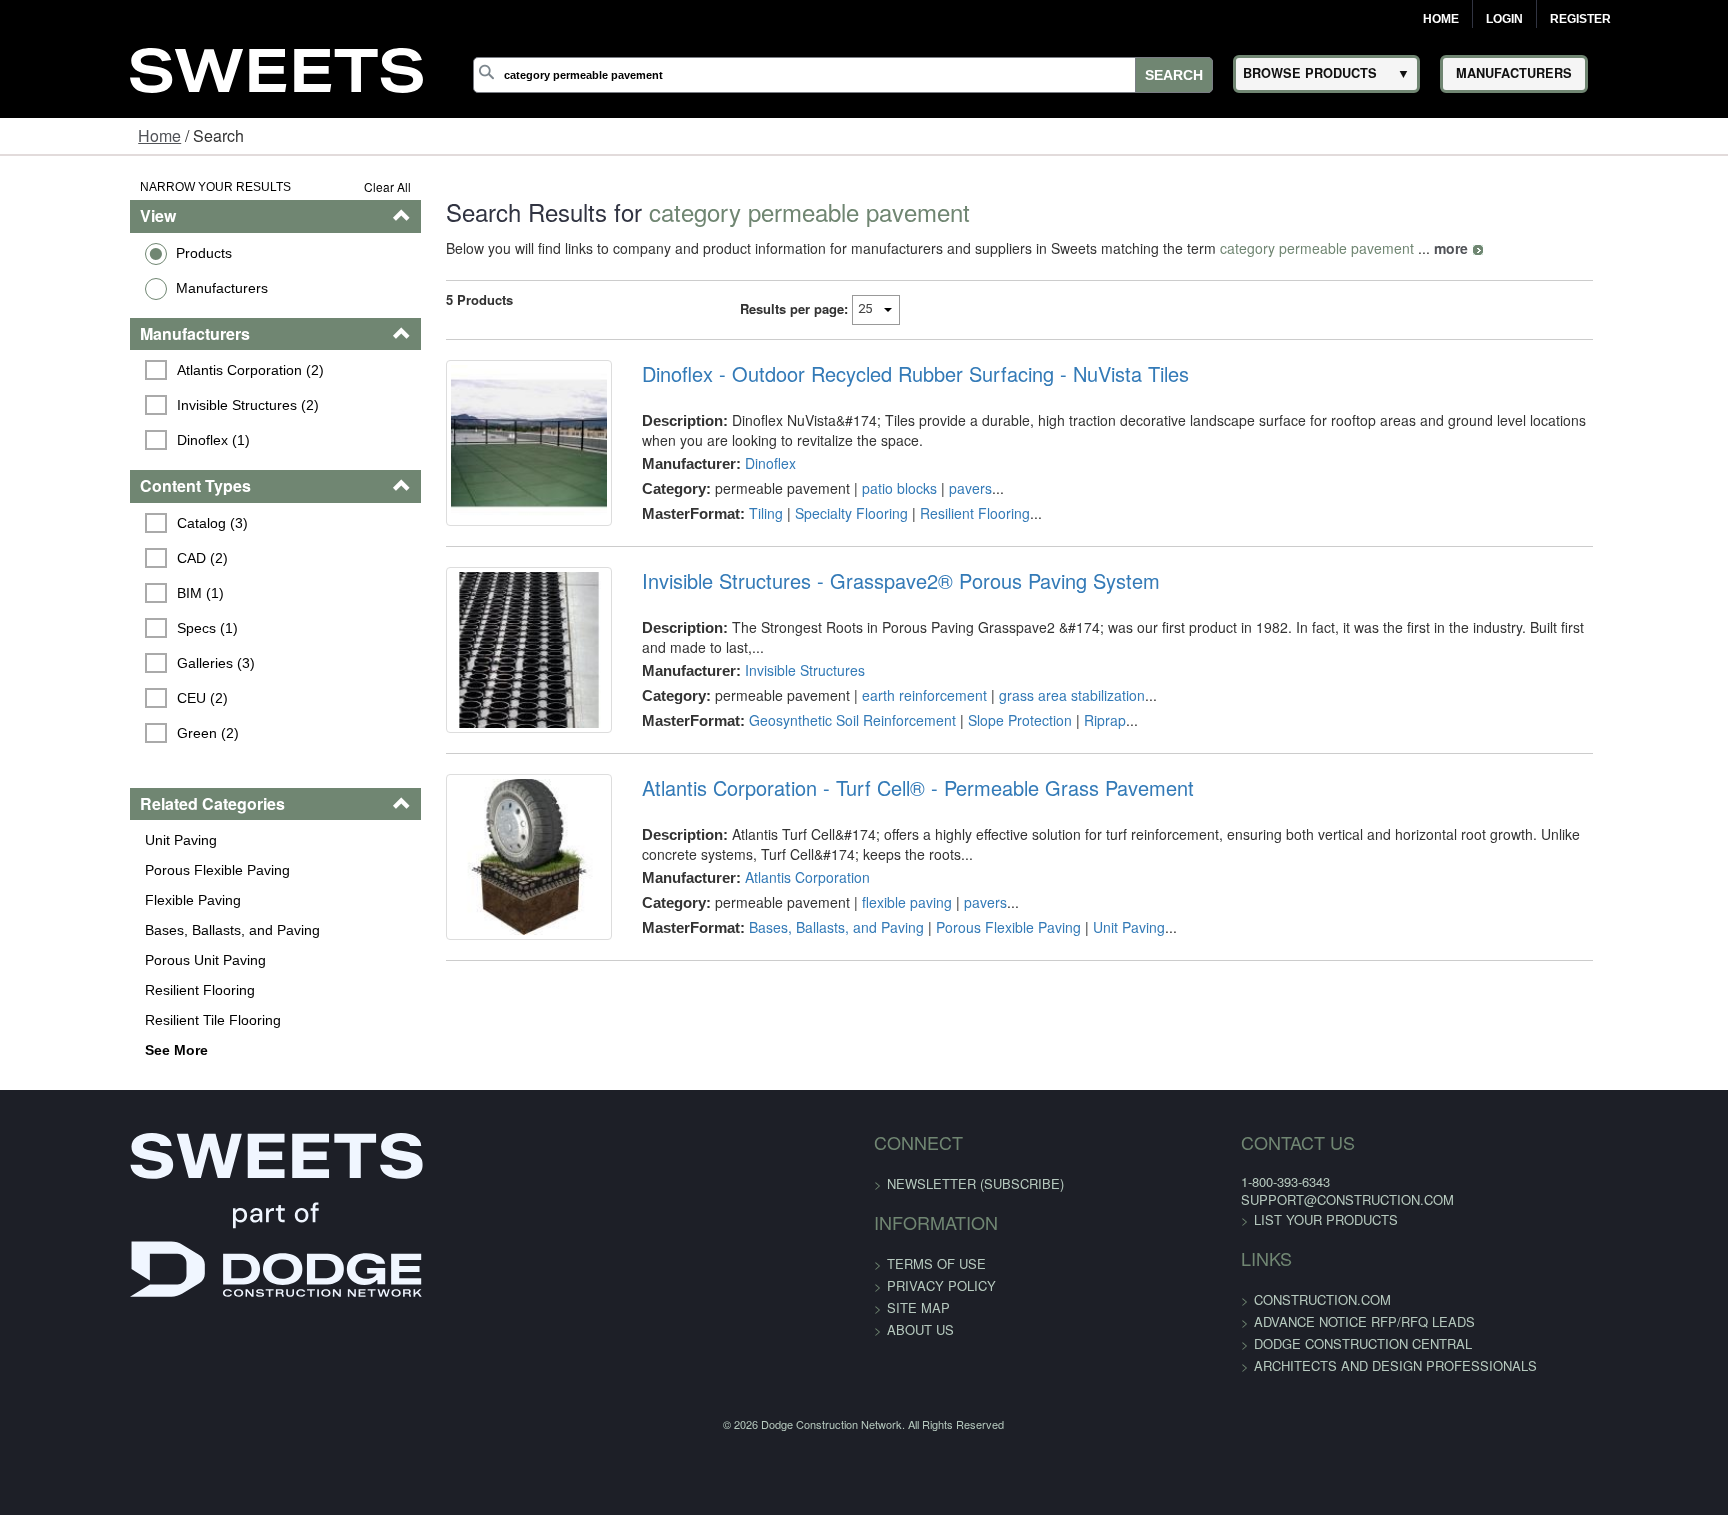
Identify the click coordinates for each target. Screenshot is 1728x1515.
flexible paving (869, 962)
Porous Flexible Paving (104, 870)
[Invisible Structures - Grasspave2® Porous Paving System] (476, 695)
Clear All (319, 186)
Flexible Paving (80, 900)
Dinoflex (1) (103, 440)
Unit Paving (68, 840)
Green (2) (98, 733)
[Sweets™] (277, 67)
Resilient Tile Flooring (100, 1020)
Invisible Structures (767, 680)
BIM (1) (90, 593)
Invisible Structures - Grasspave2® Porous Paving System (863, 611)
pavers (932, 488)
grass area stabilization (1034, 705)
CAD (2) (92, 558)
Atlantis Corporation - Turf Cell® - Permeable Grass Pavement (880, 848)
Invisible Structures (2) (138, 405)
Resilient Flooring (87, 990)
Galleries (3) (106, 663)
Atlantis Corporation (769, 937)
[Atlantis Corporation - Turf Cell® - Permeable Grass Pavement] (476, 932)
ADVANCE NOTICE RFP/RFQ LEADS (1253, 1321)
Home (1441, 19)
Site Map (918, 1307)
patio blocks (861, 488)
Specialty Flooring (813, 513)
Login (1504, 19)
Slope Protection (982, 730)
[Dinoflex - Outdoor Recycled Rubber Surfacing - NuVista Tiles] (476, 458)
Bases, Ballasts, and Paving (119, 930)
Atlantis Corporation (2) (140, 370)
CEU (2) (92, 698)
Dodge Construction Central (1252, 1343)
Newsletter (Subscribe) (975, 1183)
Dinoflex (732, 463)
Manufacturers (109, 288)
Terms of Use (936, 1263)
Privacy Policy (941, 1285)
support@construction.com (1236, 1199)
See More (63, 1050)
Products (91, 253)
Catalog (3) (102, 523)
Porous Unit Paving (92, 960)
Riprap (1067, 730)
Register (1580, 19)
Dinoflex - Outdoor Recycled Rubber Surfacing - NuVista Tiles (877, 374)
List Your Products (1215, 1219)
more (1383, 248)
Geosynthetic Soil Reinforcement (814, 730)
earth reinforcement (886, 705)
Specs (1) (97, 628)
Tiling (728, 513)
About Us (920, 1329)
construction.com (1211, 1299)
